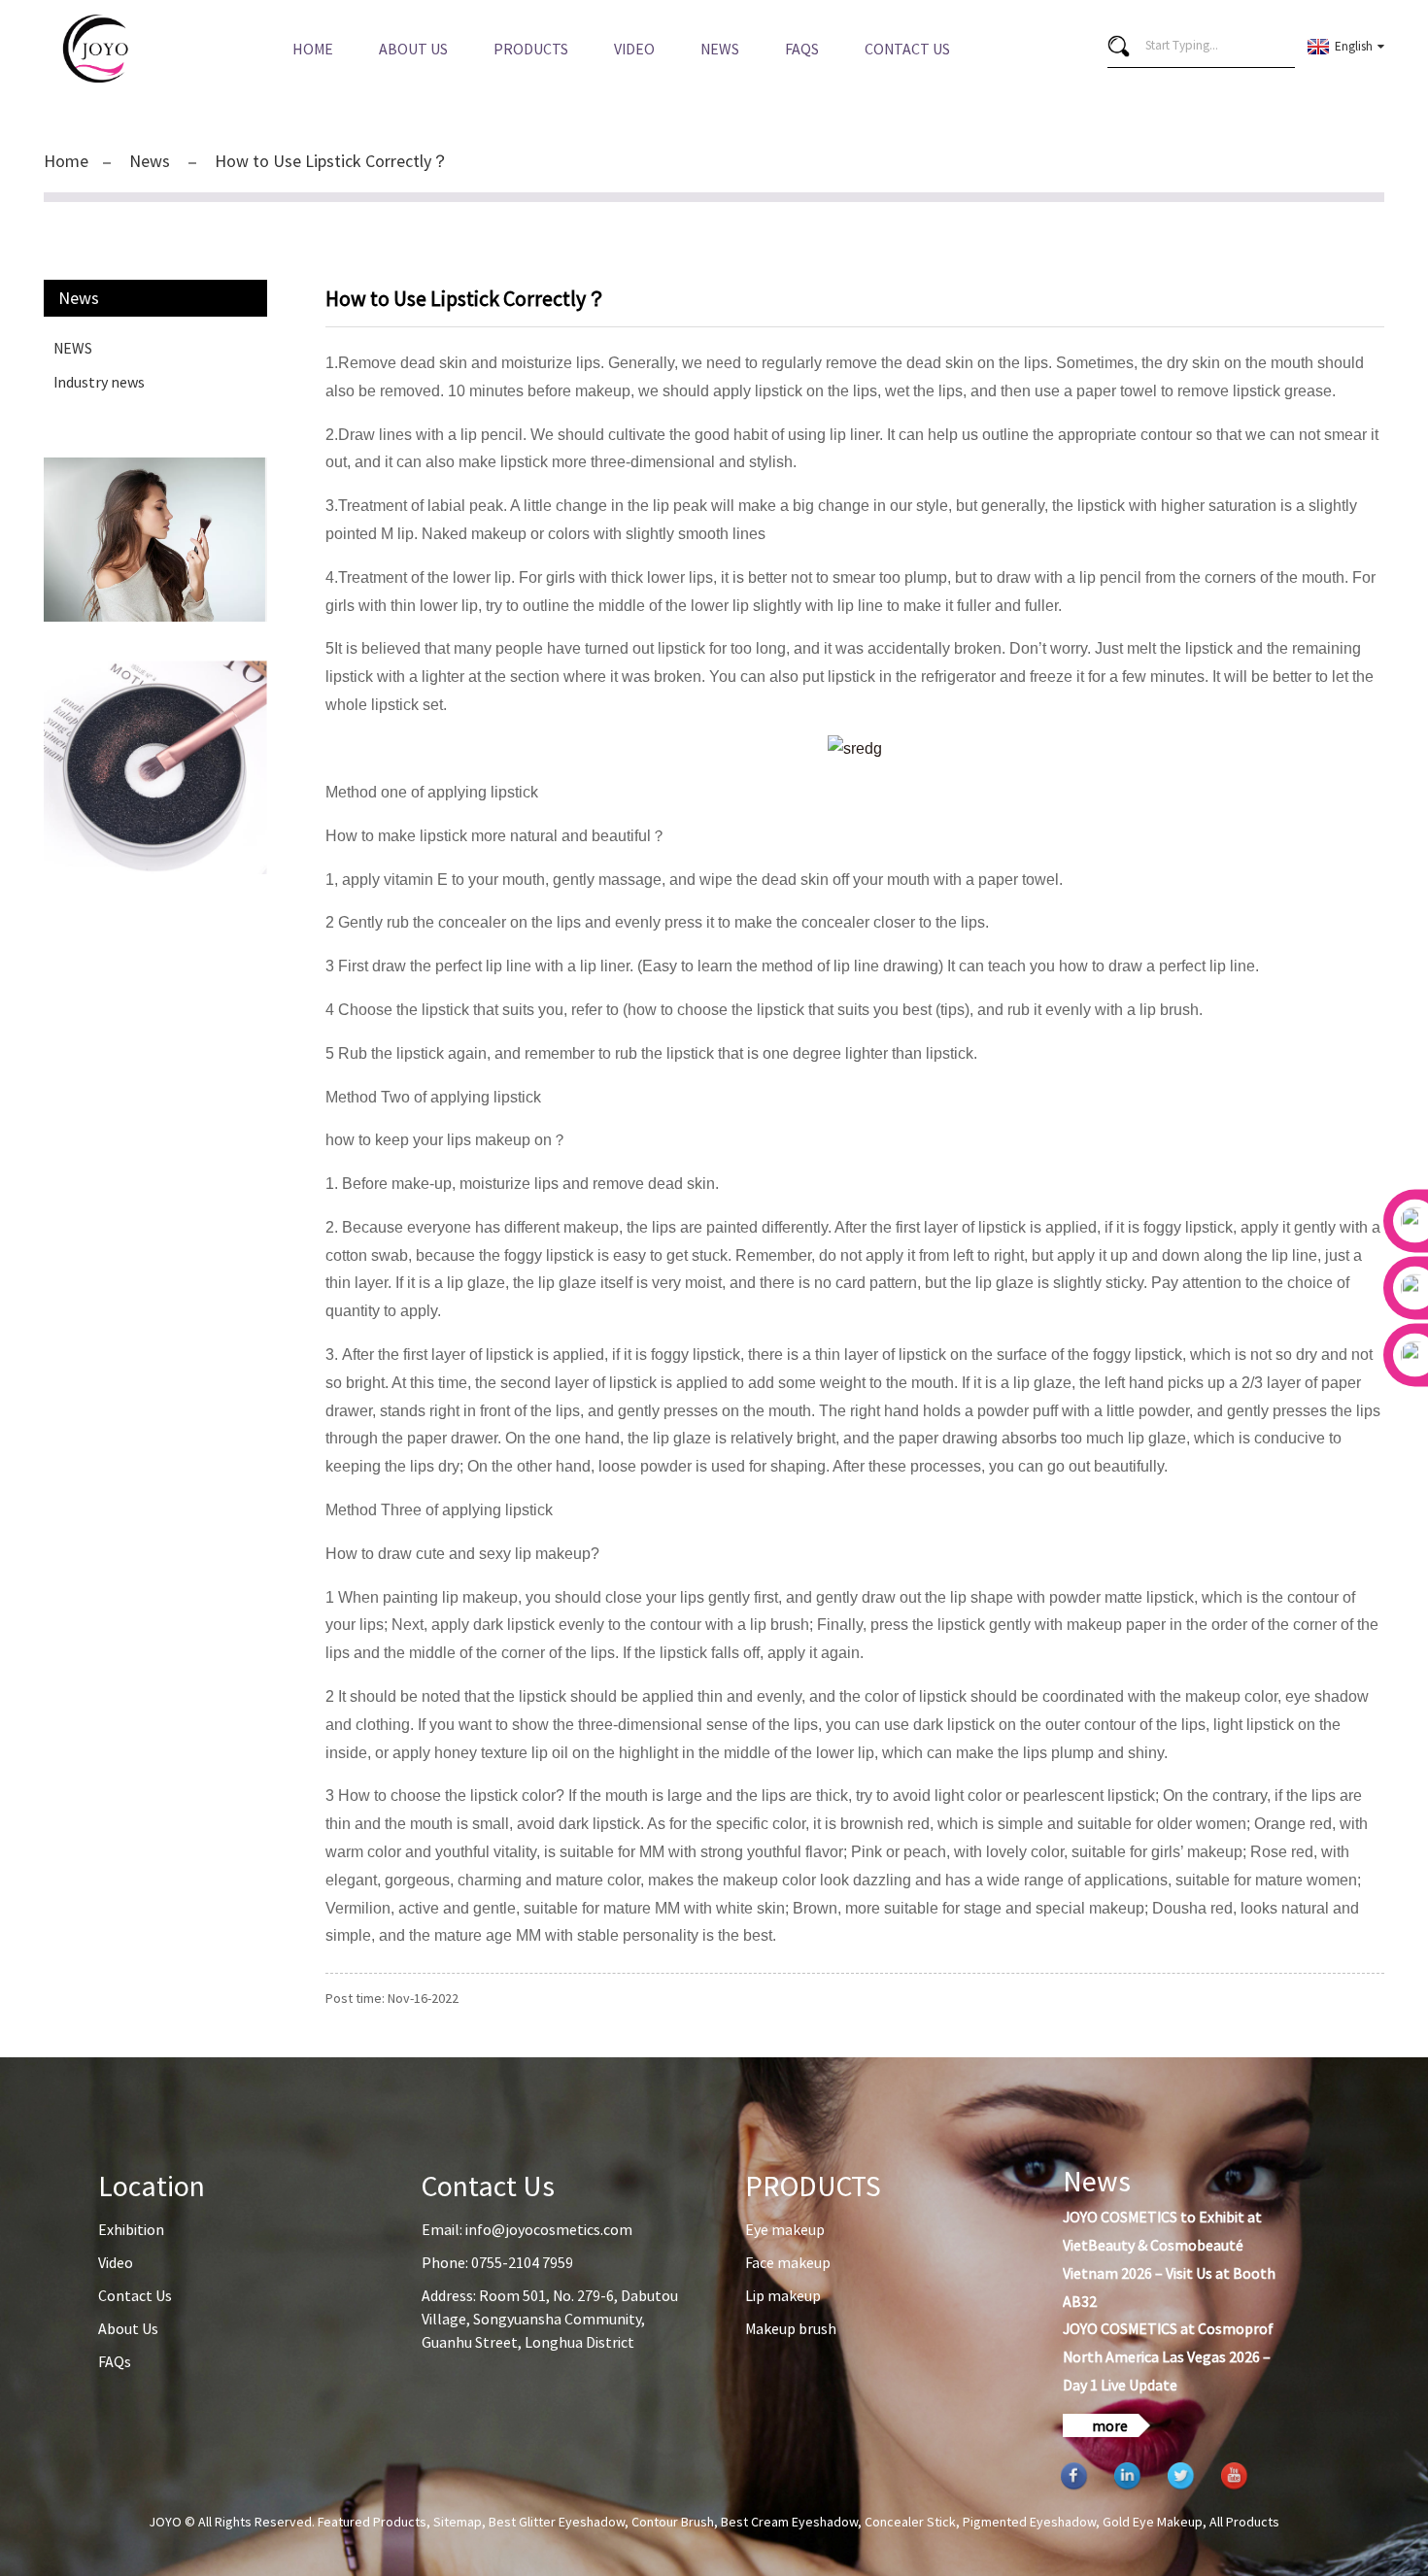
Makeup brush (791, 2328)
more (1110, 2425)
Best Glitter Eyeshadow (557, 2522)
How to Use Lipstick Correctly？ (332, 161)
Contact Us (907, 49)
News (720, 49)
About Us (413, 49)
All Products (1244, 2522)
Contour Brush (673, 2522)
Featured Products (372, 2522)
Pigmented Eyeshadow (1029, 2522)
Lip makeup (783, 2295)
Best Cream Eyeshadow (789, 2522)
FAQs (802, 49)
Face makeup (788, 2262)
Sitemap (458, 2522)
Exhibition (131, 2229)
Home (313, 49)
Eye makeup (785, 2229)
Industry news (99, 382)
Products (531, 49)
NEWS (73, 348)
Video (634, 49)
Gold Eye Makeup (1153, 2522)
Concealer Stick (910, 2522)
